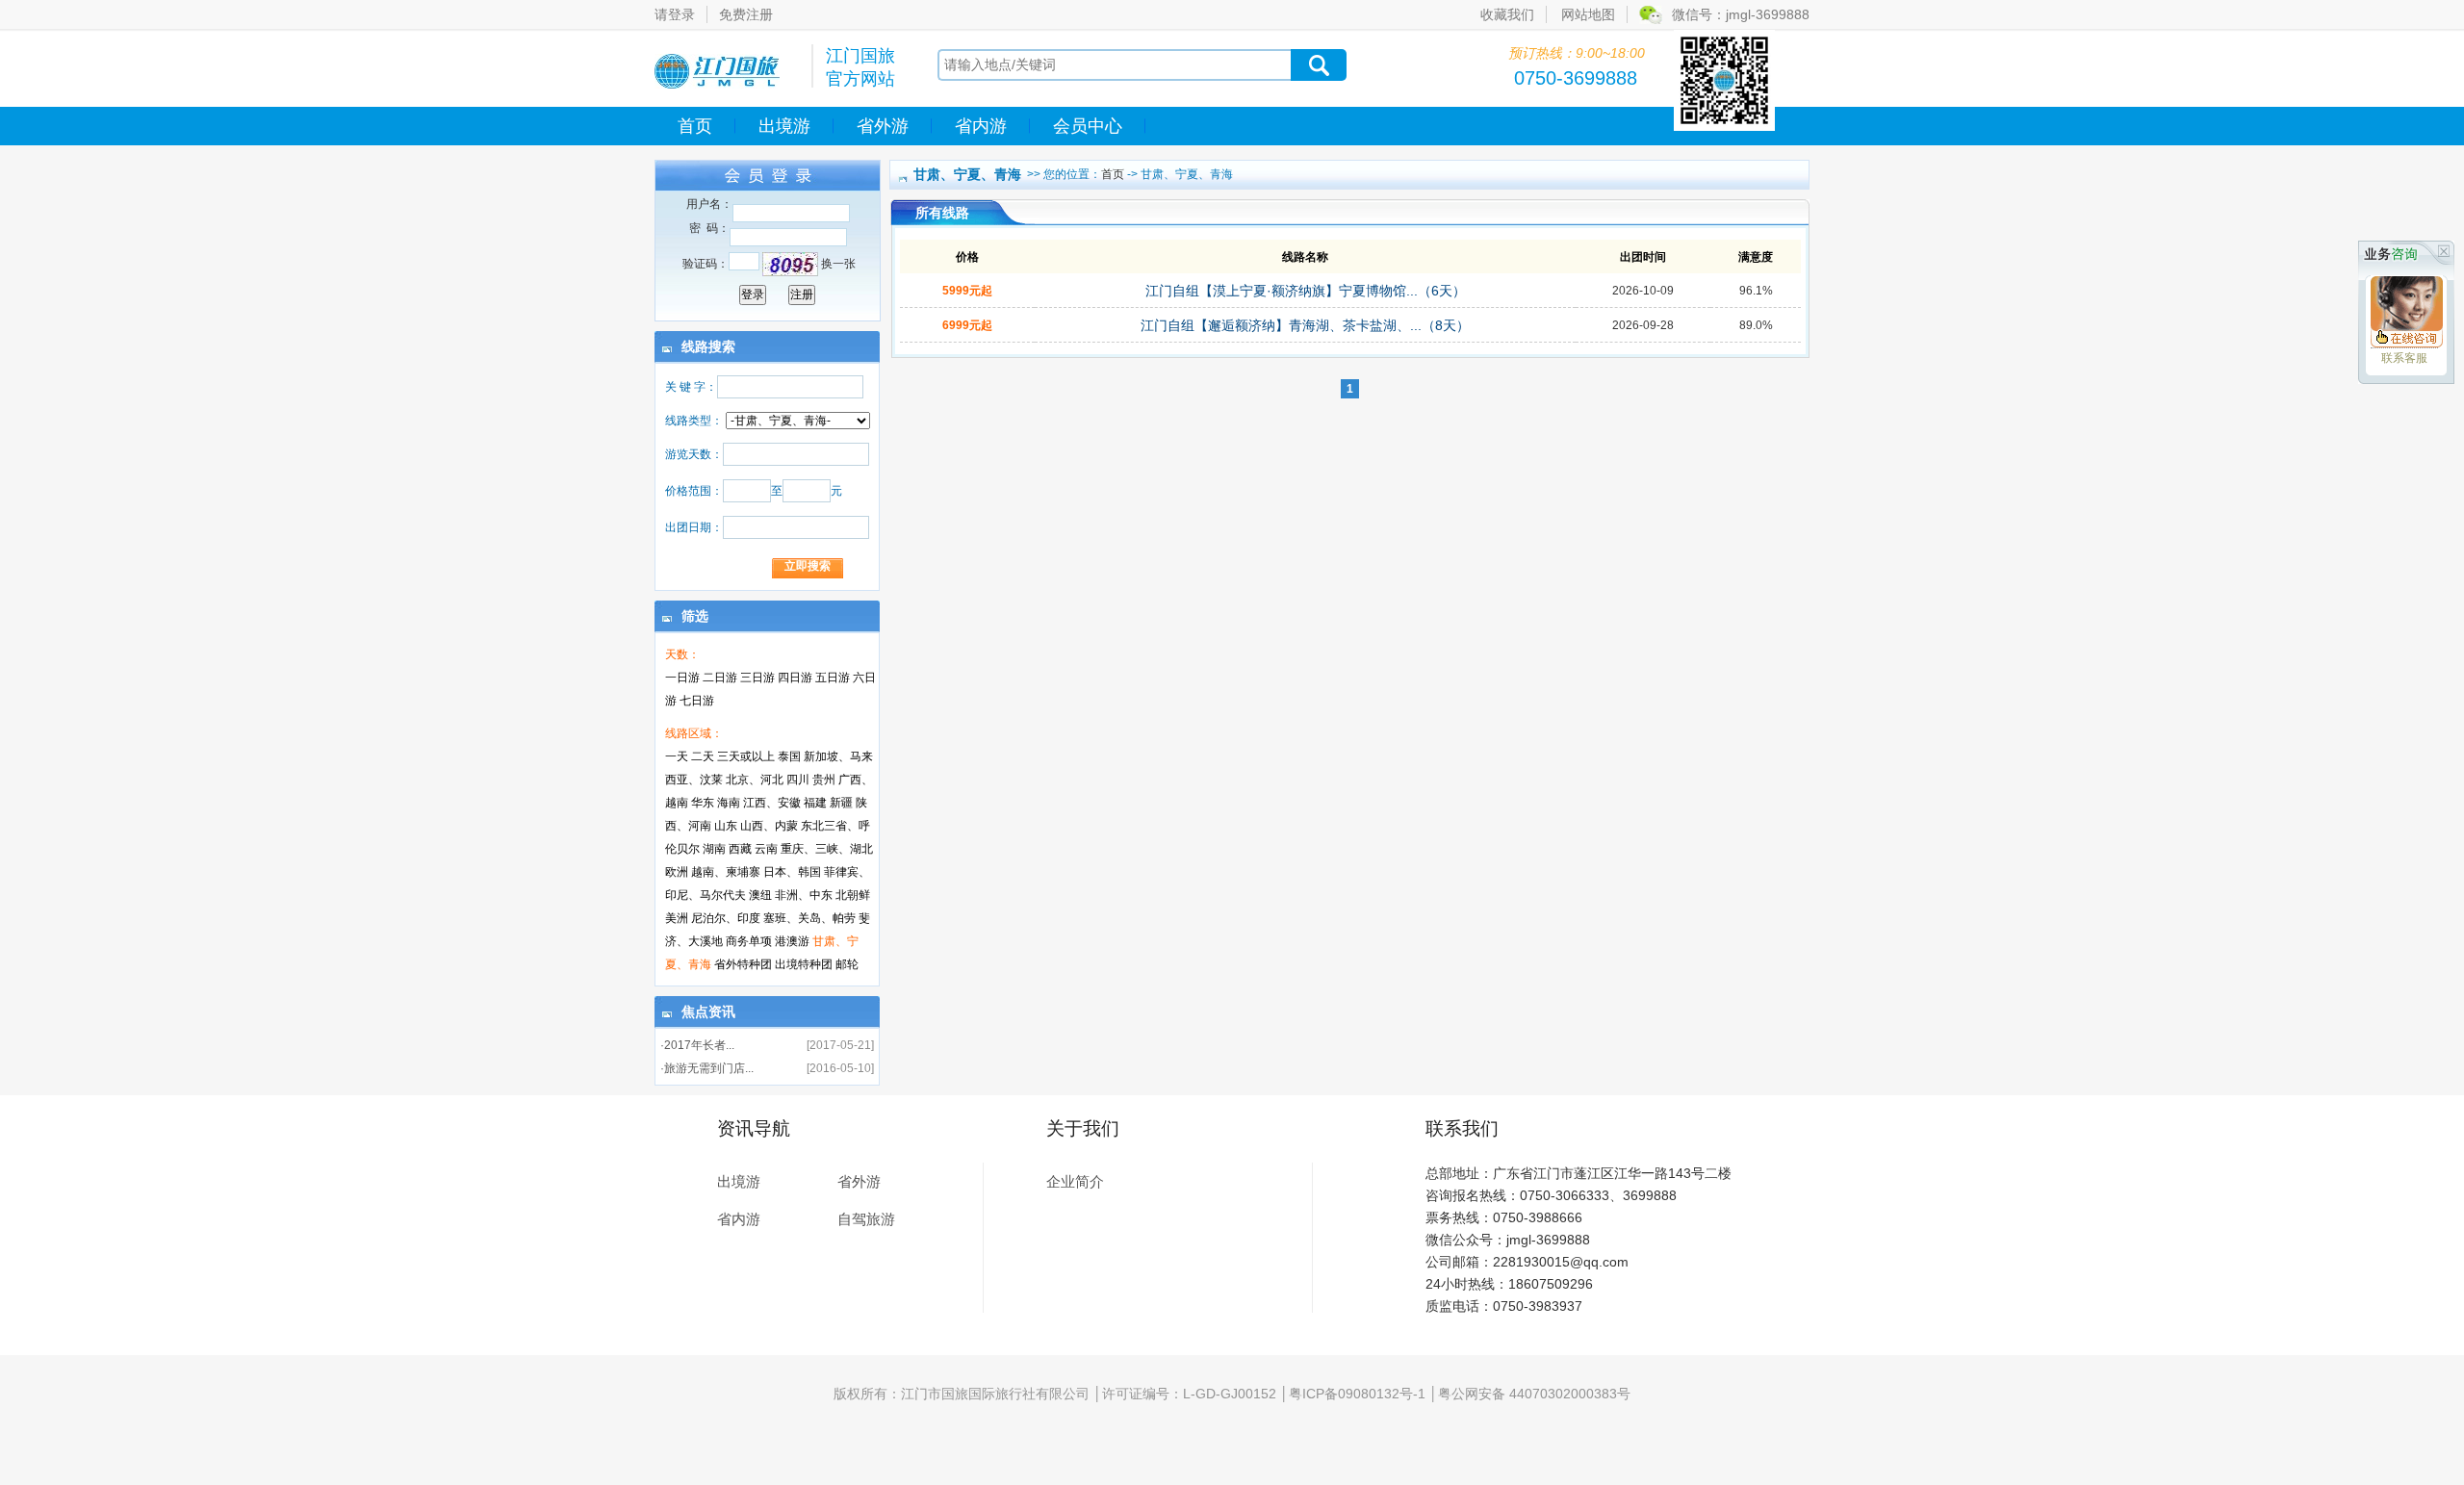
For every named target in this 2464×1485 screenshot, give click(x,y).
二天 (703, 756)
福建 (815, 803)
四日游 (795, 678)
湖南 (714, 849)
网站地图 (1588, 14)
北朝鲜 (853, 895)
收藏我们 (1507, 14)
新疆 (841, 803)
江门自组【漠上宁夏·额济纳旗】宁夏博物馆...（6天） (1306, 291)
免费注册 (746, 14)
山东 (726, 826)
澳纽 (760, 895)
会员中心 (1088, 126)
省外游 (883, 126)
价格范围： (694, 491)
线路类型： (694, 421)
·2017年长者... (697, 1045)
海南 (729, 803)
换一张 (838, 264)
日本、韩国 (792, 872)
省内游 (981, 126)
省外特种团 (743, 964)
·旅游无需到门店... (707, 1068)
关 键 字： (691, 387)
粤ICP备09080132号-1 (1357, 1394)
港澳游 (792, 941)
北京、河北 (755, 780)
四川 (798, 780)
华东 (703, 803)
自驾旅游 (866, 1219)
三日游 (757, 678)
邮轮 (847, 964)
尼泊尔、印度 (726, 918)
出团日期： (694, 527)
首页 (695, 126)
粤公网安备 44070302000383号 (1534, 1394)
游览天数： (694, 454)
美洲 (677, 918)
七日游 (697, 701)
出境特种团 (804, 964)
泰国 (789, 756)
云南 (766, 849)
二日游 (720, 678)
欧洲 (677, 872)
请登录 (675, 14)
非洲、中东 (804, 895)
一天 (677, 756)
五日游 (833, 678)
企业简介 (1075, 1181)
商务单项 (749, 941)
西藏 (740, 849)
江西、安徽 (772, 803)
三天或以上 (746, 756)
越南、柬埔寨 (726, 872)
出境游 (784, 126)
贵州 (824, 780)
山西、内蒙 (769, 826)
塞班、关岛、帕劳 (809, 918)
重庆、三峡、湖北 (827, 849)
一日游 (682, 678)
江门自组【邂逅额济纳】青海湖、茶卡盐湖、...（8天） (1305, 325)
